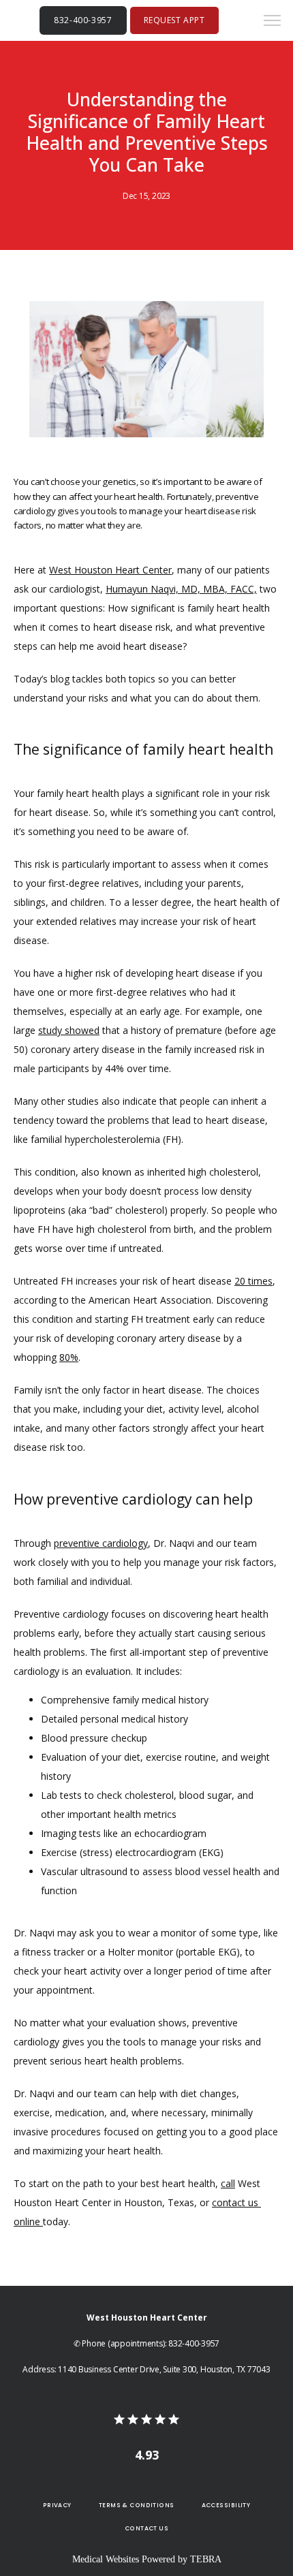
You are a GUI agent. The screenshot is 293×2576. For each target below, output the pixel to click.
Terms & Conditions (137, 2505)
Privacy (57, 2505)
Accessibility (226, 2505)
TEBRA (206, 2559)
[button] (273, 22)
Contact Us (146, 2528)
